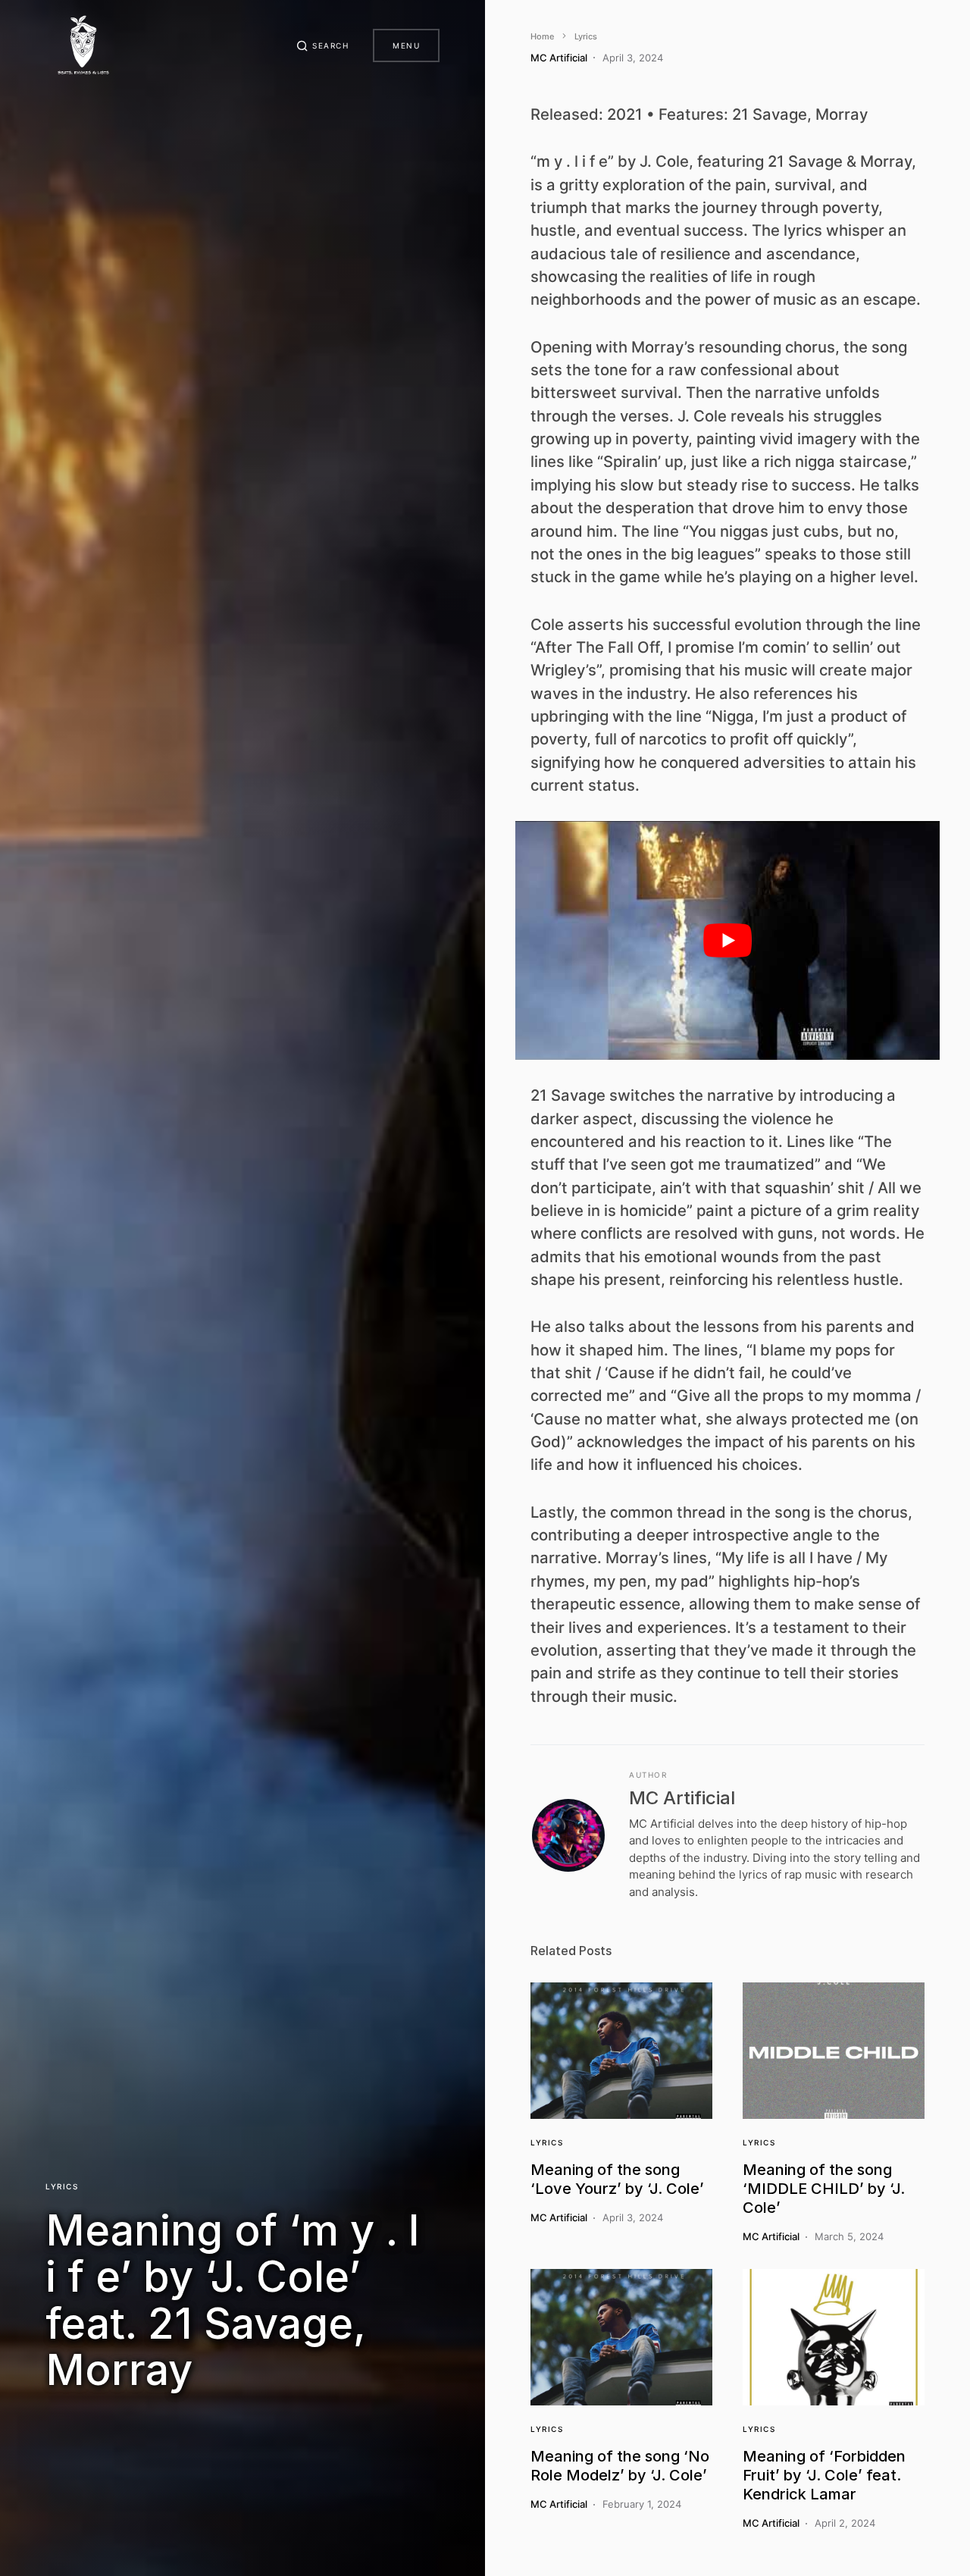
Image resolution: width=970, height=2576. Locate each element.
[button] (323, 45)
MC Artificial (682, 1798)
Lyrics (62, 2186)
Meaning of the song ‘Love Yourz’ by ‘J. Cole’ (617, 2179)
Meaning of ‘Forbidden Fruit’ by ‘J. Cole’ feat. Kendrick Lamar (824, 2475)
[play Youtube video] (727, 940)
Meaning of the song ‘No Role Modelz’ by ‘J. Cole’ (620, 2466)
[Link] (621, 2051)
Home (542, 36)
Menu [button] (406, 45)
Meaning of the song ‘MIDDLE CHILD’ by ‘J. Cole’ (824, 2189)
